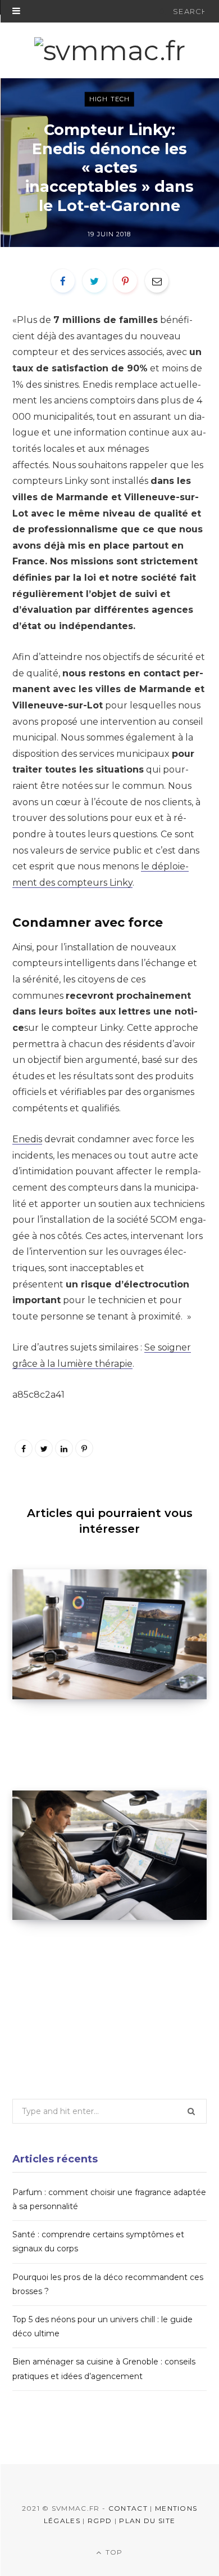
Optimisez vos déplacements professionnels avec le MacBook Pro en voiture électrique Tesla (103, 1956)
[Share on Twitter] (94, 281)
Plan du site (147, 2521)
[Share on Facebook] (63, 281)
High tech (109, 99)
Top (113, 2552)
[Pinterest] (125, 281)
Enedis (27, 1139)
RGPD (100, 2521)
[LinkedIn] (64, 1448)
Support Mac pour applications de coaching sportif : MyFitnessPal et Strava (98, 1735)
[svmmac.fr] (110, 51)
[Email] (157, 281)
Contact (128, 2508)
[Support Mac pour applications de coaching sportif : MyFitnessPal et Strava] (109, 1634)
